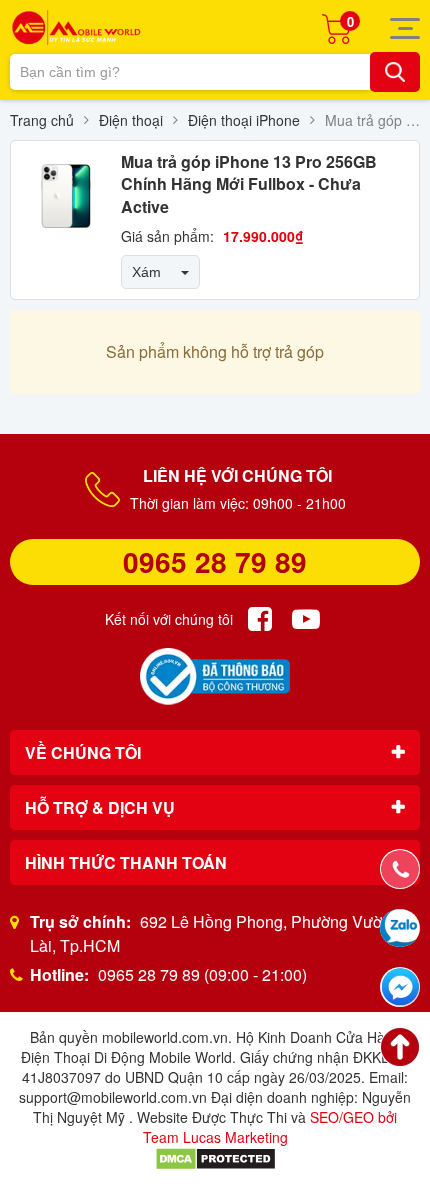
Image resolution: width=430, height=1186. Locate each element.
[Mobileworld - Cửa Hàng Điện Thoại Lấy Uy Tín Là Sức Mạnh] (76, 27)
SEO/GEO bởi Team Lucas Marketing (270, 1127)
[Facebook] (260, 619)
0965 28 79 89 (215, 561)
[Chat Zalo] (400, 928)
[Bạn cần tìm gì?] (395, 72)
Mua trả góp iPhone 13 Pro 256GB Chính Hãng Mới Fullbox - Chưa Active (249, 184)
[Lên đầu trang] (400, 1047)
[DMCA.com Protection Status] (215, 1157)
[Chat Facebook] (400, 987)
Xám (146, 272)
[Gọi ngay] (400, 869)
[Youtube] (306, 619)
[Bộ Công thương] (215, 676)
